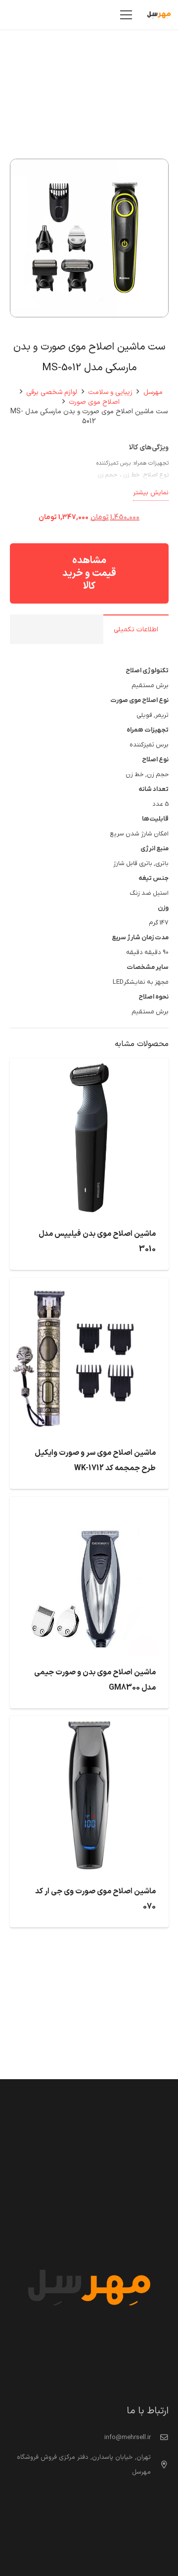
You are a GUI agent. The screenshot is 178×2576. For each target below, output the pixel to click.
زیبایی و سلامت (110, 392)
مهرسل (153, 392)
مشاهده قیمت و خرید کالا (89, 573)
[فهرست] (126, 15)
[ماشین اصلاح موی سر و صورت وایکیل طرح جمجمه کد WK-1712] (89, 1285)
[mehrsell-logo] (159, 15)
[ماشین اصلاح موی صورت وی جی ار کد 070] (89, 1723)
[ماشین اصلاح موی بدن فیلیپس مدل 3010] (89, 1066)
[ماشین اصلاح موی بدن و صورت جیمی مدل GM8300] (89, 1504)
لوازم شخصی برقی (52, 392)
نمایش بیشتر (151, 493)
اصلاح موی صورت (94, 402)
